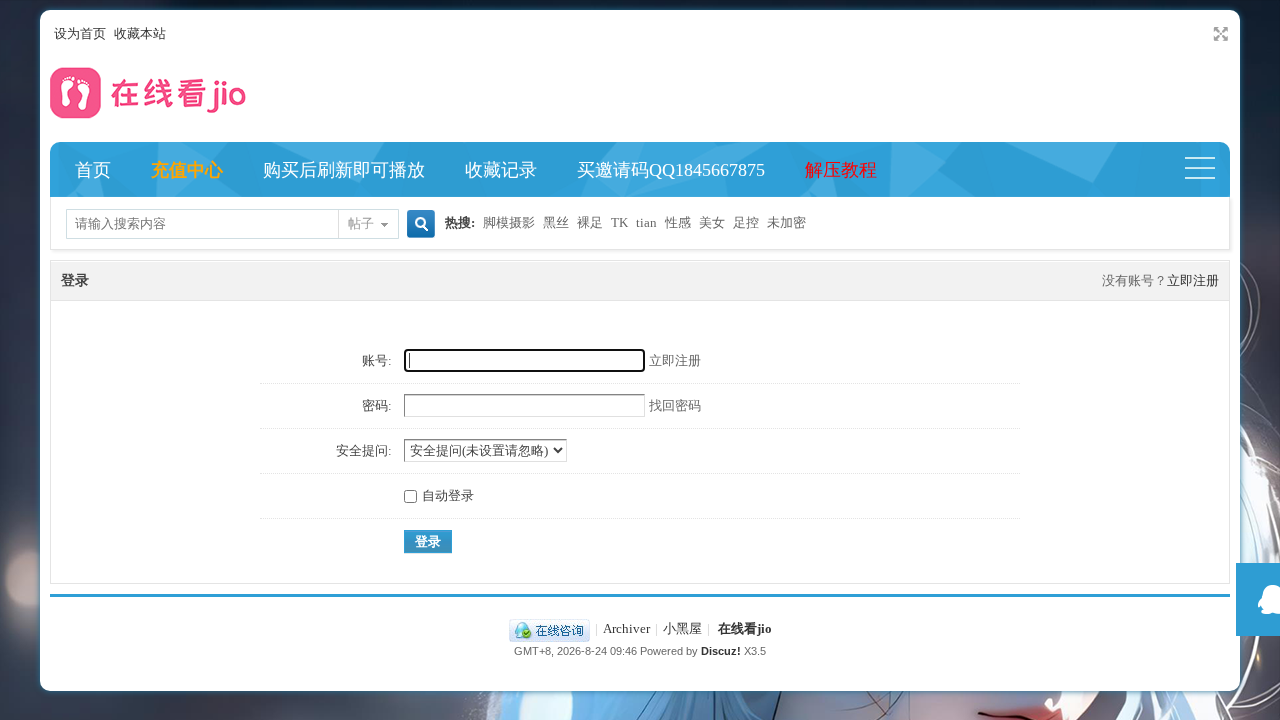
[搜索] (418, 225)
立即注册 (1193, 280)
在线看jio (745, 628)
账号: (377, 360)
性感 (678, 222)
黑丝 (556, 222)
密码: (377, 405)
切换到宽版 (1218, 34)
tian (646, 222)
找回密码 (675, 405)
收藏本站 (140, 33)
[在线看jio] (150, 123)
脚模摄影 (509, 222)
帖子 (361, 223)
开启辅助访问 (1202, 34)
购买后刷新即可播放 (344, 170)
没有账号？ (1134, 280)
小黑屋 (682, 628)
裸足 (590, 222)
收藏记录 (501, 170)
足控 (746, 222)
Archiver (626, 628)
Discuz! (721, 651)
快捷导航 (1208, 170)
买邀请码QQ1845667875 (671, 170)
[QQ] (549, 628)
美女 (712, 222)
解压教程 (841, 170)
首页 (93, 170)
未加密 (786, 222)
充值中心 (187, 170)
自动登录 (448, 495)
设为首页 (80, 33)
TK (619, 222)
